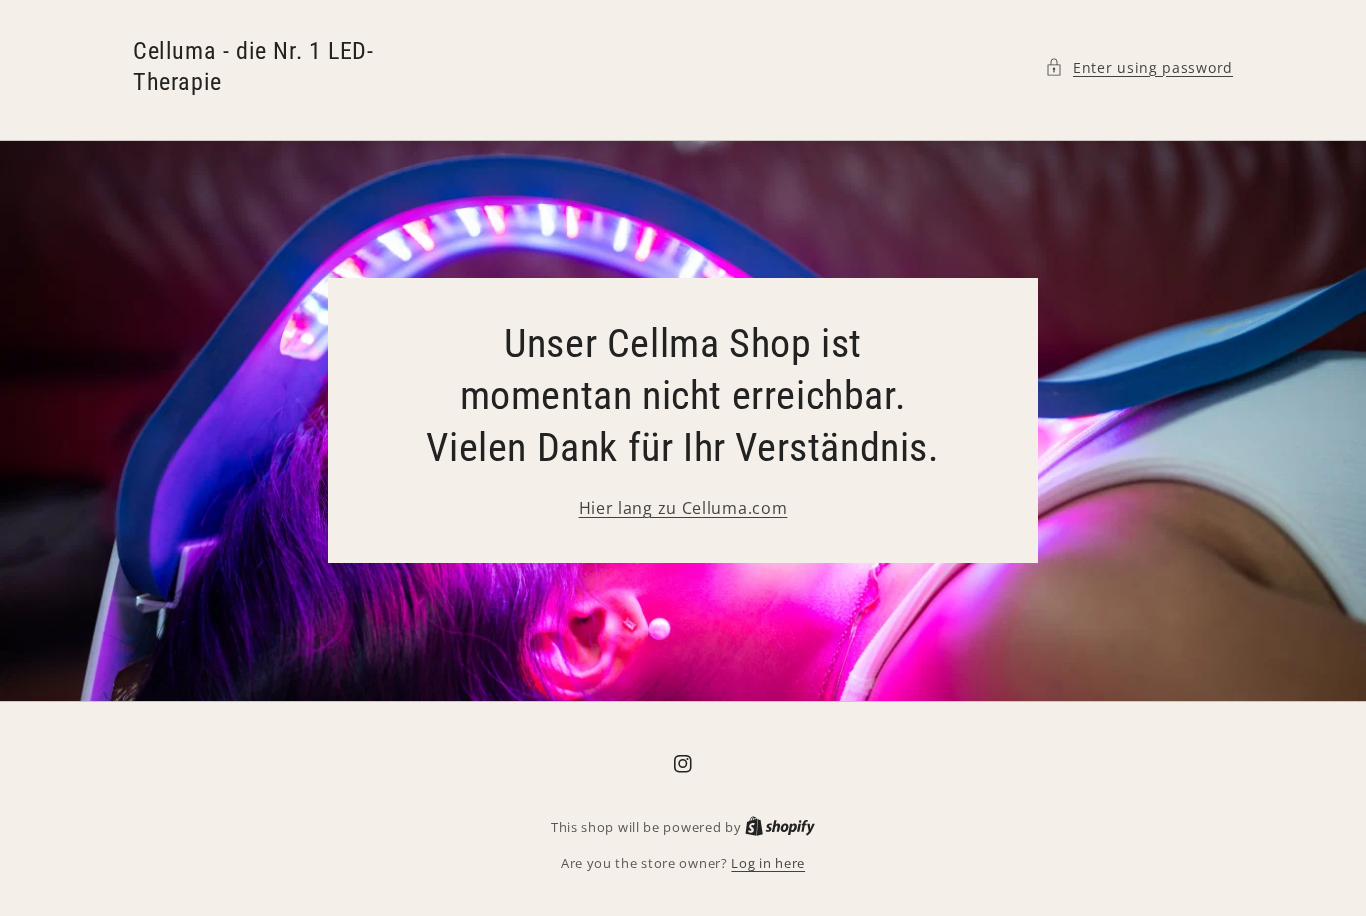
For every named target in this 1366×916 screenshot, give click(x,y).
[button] (1139, 67)
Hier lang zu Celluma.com (683, 508)
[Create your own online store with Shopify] (780, 827)
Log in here (768, 863)
